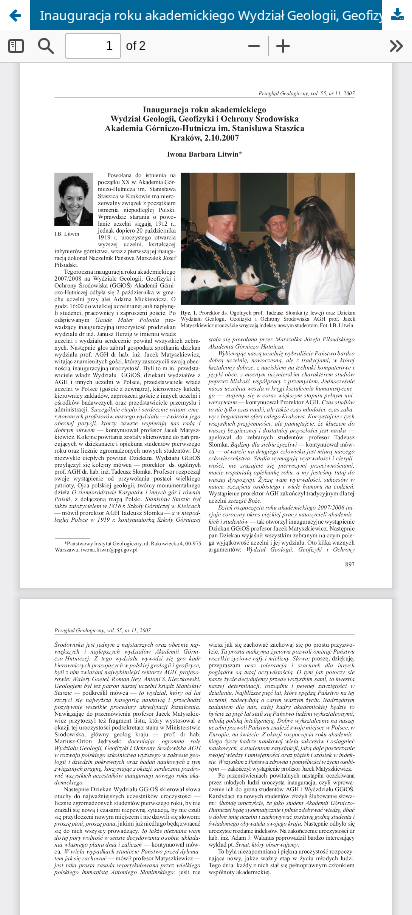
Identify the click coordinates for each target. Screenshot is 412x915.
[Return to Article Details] (15, 15)
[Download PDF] (397, 15)
